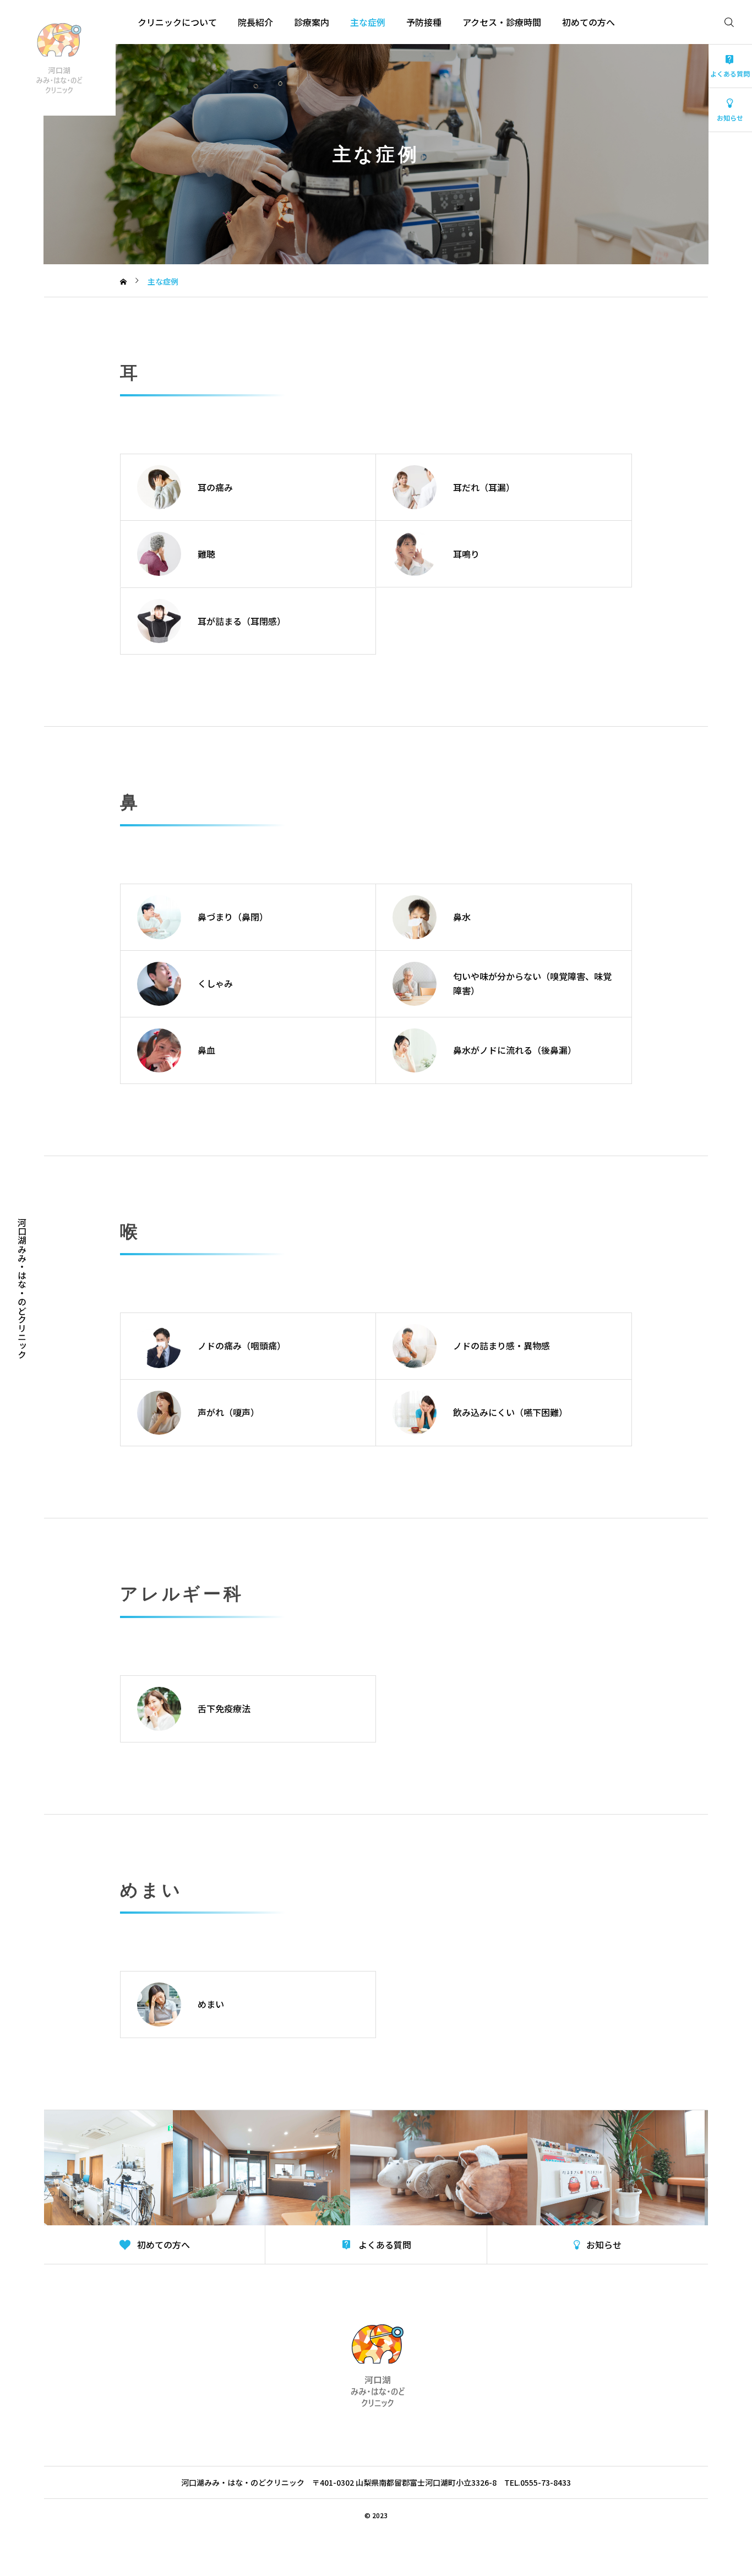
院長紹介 (255, 22)
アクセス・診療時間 (502, 22)
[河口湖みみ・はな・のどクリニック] (58, 58)
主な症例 (368, 22)
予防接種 (424, 22)
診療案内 (312, 22)
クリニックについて (177, 22)
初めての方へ (588, 22)
